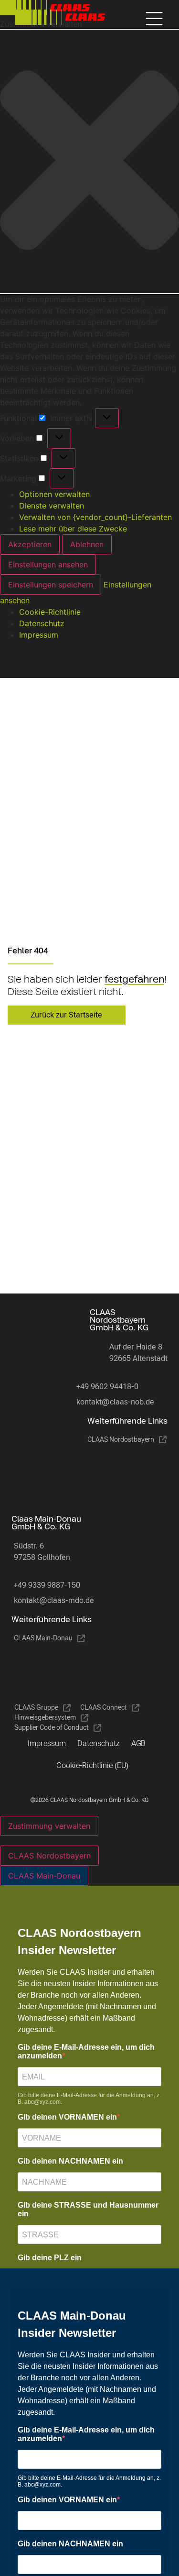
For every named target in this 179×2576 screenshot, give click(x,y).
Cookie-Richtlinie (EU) (92, 1765)
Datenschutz (42, 623)
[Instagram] (97, 1473)
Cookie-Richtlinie (50, 612)
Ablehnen (87, 544)
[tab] (49, 1856)
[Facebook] (59, 1473)
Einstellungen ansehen (48, 564)
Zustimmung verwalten (49, 1826)
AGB (138, 1743)
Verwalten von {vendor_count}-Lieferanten (95, 517)
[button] (89, 161)
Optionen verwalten (54, 494)
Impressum (39, 635)
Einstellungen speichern (51, 585)
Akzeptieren (30, 544)
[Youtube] (135, 1473)
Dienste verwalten (52, 506)
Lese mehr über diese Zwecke (73, 529)
